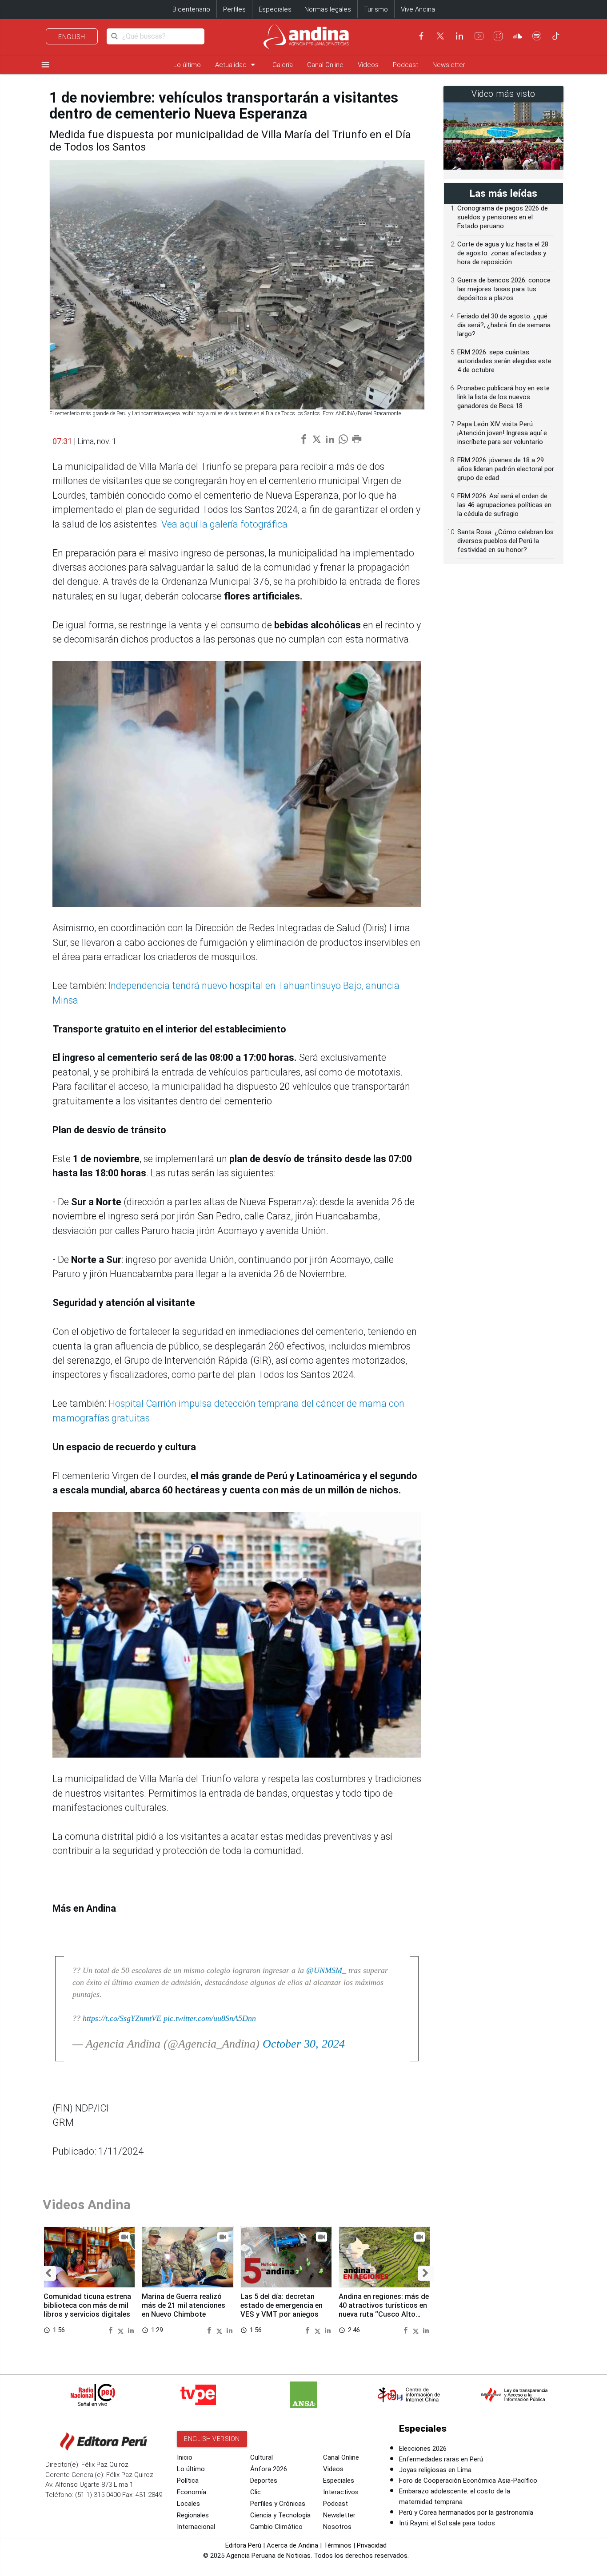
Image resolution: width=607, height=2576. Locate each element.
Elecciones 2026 (423, 2449)
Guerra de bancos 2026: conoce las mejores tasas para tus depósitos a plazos (504, 289)
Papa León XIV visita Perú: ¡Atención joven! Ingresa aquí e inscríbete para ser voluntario (502, 433)
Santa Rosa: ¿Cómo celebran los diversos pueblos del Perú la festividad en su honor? (505, 541)
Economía (192, 2492)
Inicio (185, 2457)
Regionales (193, 2515)
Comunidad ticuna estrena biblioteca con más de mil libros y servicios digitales (87, 2305)
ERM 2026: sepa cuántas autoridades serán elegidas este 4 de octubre (504, 361)
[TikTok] (556, 36)
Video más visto (503, 94)
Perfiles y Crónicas (278, 2504)
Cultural (262, 2457)
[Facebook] (421, 36)
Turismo (376, 9)
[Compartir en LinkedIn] (131, 2330)
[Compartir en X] (122, 2330)
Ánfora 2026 (269, 2469)
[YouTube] (479, 36)
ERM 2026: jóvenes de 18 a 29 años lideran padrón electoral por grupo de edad (506, 469)
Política (188, 2481)
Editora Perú (243, 2545)
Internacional (196, 2527)
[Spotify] (537, 36)
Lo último (187, 65)
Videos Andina (87, 2205)
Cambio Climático (276, 2527)
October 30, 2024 (304, 2044)
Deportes (264, 2481)
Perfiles (234, 9)
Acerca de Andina (292, 2545)
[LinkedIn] (459, 36)
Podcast (405, 65)
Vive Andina (418, 9)
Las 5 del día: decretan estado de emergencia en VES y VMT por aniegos (282, 2305)
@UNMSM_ (326, 1970)
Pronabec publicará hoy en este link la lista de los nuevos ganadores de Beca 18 (503, 397)
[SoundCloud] (518, 36)
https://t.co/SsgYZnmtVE (122, 2018)
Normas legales (328, 9)
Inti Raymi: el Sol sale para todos (447, 2523)
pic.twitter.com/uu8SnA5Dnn (210, 2018)
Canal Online (325, 65)
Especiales (275, 9)
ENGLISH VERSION (212, 2439)
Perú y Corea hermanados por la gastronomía (466, 2512)
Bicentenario (191, 9)
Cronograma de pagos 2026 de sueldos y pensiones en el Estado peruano (503, 217)
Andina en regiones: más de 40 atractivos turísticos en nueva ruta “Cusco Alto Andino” (384, 2310)
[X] (440, 36)
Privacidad (372, 2545)
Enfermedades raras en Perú (441, 2459)
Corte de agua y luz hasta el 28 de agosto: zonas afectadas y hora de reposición (503, 253)
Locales (188, 2504)
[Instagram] (498, 36)
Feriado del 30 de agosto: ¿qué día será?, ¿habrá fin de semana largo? (504, 325)
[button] (48, 2273)
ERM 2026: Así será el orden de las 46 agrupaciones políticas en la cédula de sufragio (504, 505)
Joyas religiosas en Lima (435, 2470)
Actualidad (237, 65)
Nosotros (337, 2527)
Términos (337, 2545)
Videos (368, 65)
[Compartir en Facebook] (112, 2330)
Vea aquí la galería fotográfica (224, 524)
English (72, 37)
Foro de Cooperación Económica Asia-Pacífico (468, 2481)
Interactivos (341, 2492)
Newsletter (449, 65)
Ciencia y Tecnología (280, 2515)
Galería (283, 65)
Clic (256, 2492)
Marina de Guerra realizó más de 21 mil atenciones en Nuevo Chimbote (184, 2305)
